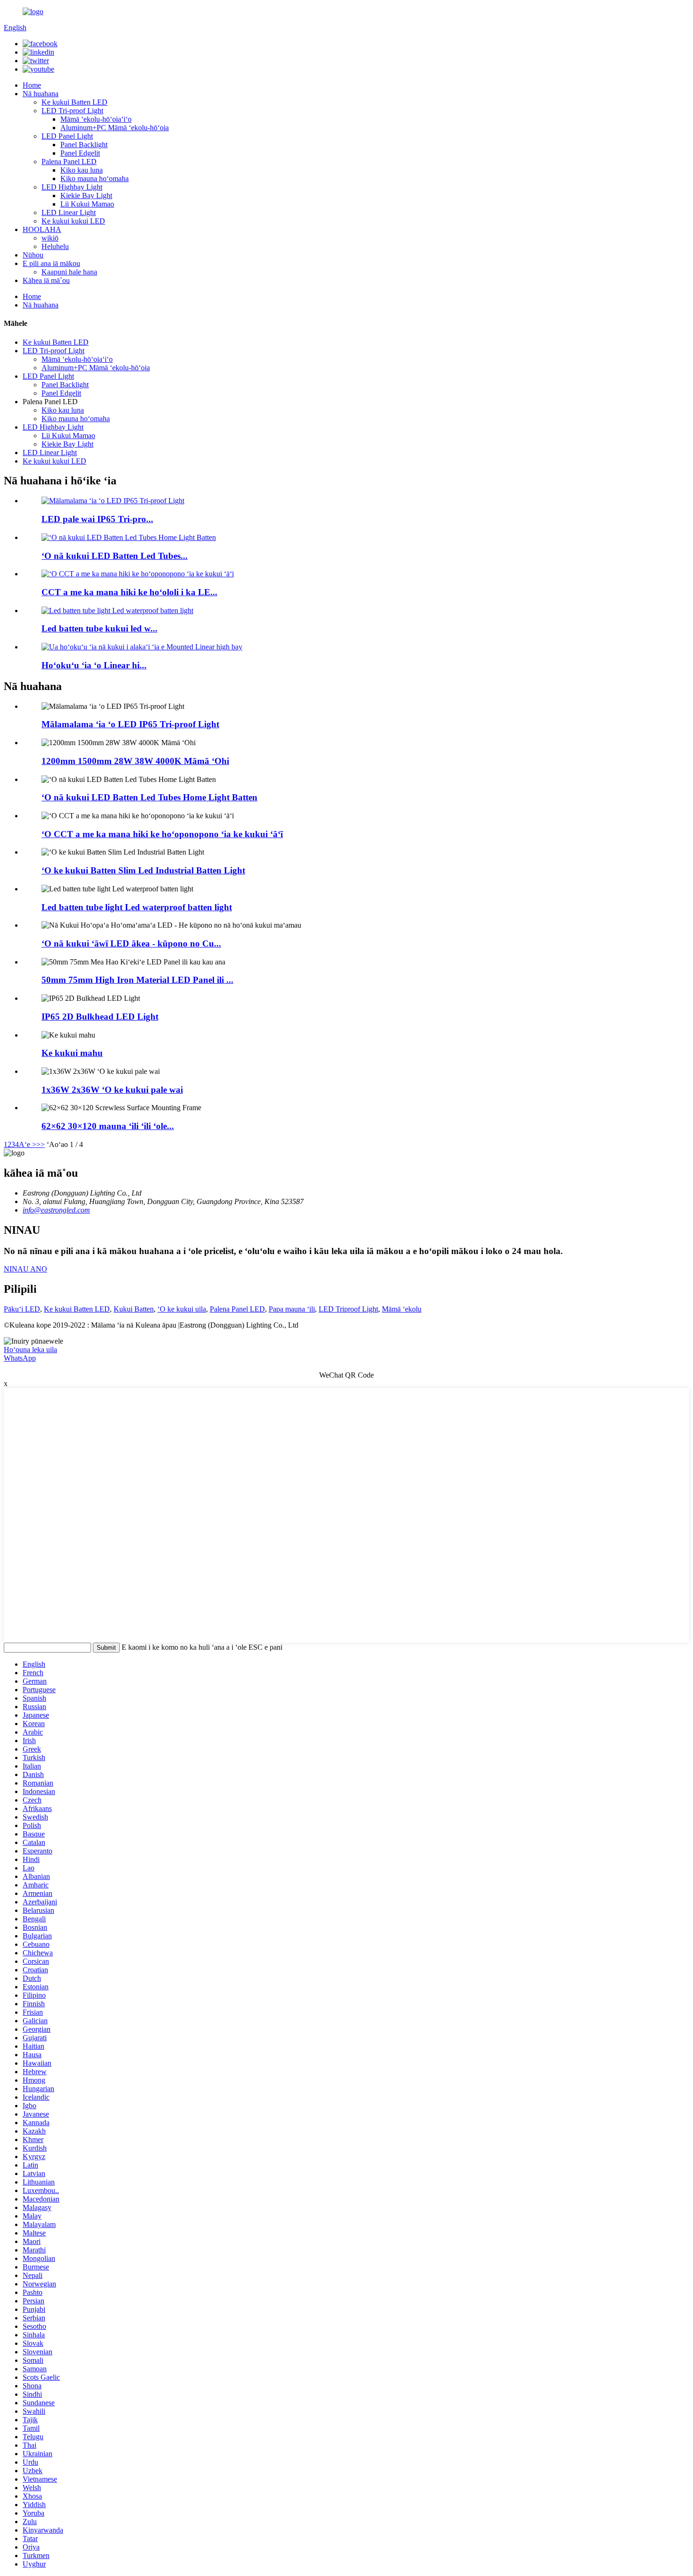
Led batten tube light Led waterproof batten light (137, 907)
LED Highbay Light (72, 187)
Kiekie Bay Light (86, 195)
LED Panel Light (67, 136)
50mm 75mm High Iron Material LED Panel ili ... (137, 980)
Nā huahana (41, 94)
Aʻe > (28, 1144)
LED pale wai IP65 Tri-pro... (97, 519)
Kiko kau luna (82, 170)
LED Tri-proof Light (72, 111)
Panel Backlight (84, 145)
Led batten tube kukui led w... (99, 628)
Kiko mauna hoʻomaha (95, 179)
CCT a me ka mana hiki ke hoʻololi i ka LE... (129, 592)
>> (41, 1144)
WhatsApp (20, 1358)
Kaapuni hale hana (69, 272)
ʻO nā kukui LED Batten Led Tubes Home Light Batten (149, 797)
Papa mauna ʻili (292, 1309)
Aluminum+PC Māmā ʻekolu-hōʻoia (115, 128)
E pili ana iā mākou (51, 263)
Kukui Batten (134, 1309)
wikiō (50, 238)
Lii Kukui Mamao (87, 204)
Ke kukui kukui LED (73, 221)
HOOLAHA (42, 229)
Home (32, 85)
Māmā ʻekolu (402, 1309)
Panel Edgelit (80, 153)
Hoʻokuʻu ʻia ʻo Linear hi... (94, 665)
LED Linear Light (69, 212)
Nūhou (33, 255)
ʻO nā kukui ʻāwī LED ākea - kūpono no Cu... (131, 943)
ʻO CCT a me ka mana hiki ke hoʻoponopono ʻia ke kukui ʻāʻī (162, 834)
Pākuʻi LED (22, 1309)
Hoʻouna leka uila (30, 1350)
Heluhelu (55, 246)
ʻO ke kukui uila (182, 1309)
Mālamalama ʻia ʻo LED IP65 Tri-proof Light (130, 724)
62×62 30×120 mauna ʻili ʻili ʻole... (108, 1126)
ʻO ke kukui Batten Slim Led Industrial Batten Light (143, 870)
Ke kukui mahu (72, 1053)
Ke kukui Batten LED (74, 102)
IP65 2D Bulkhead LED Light (100, 1017)
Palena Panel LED (69, 162)
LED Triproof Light (348, 1309)
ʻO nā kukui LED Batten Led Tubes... (115, 556)
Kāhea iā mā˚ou (46, 280)
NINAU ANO (25, 1269)
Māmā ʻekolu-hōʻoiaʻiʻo (96, 119)
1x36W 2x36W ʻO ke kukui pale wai (112, 1090)
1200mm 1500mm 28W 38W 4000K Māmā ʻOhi (135, 761)
